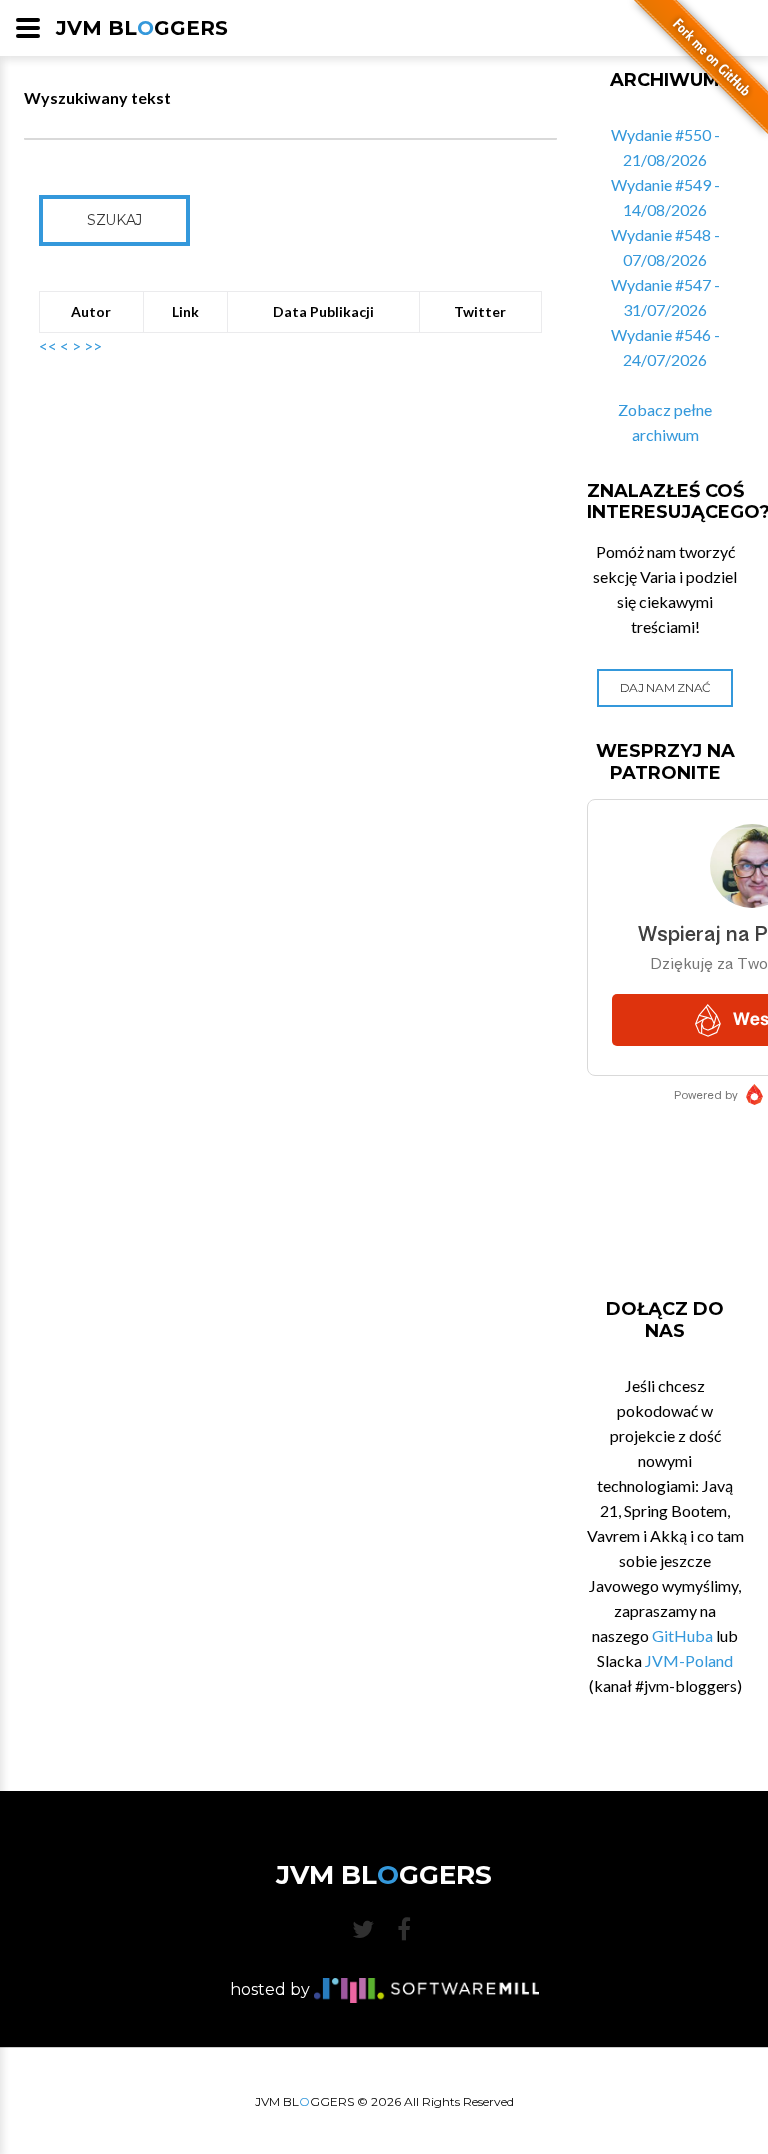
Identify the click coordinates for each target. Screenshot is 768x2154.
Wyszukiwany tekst (97, 97)
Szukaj (114, 220)
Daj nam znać (665, 687)
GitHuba (682, 1635)
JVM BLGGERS (142, 28)
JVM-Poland (689, 1660)
